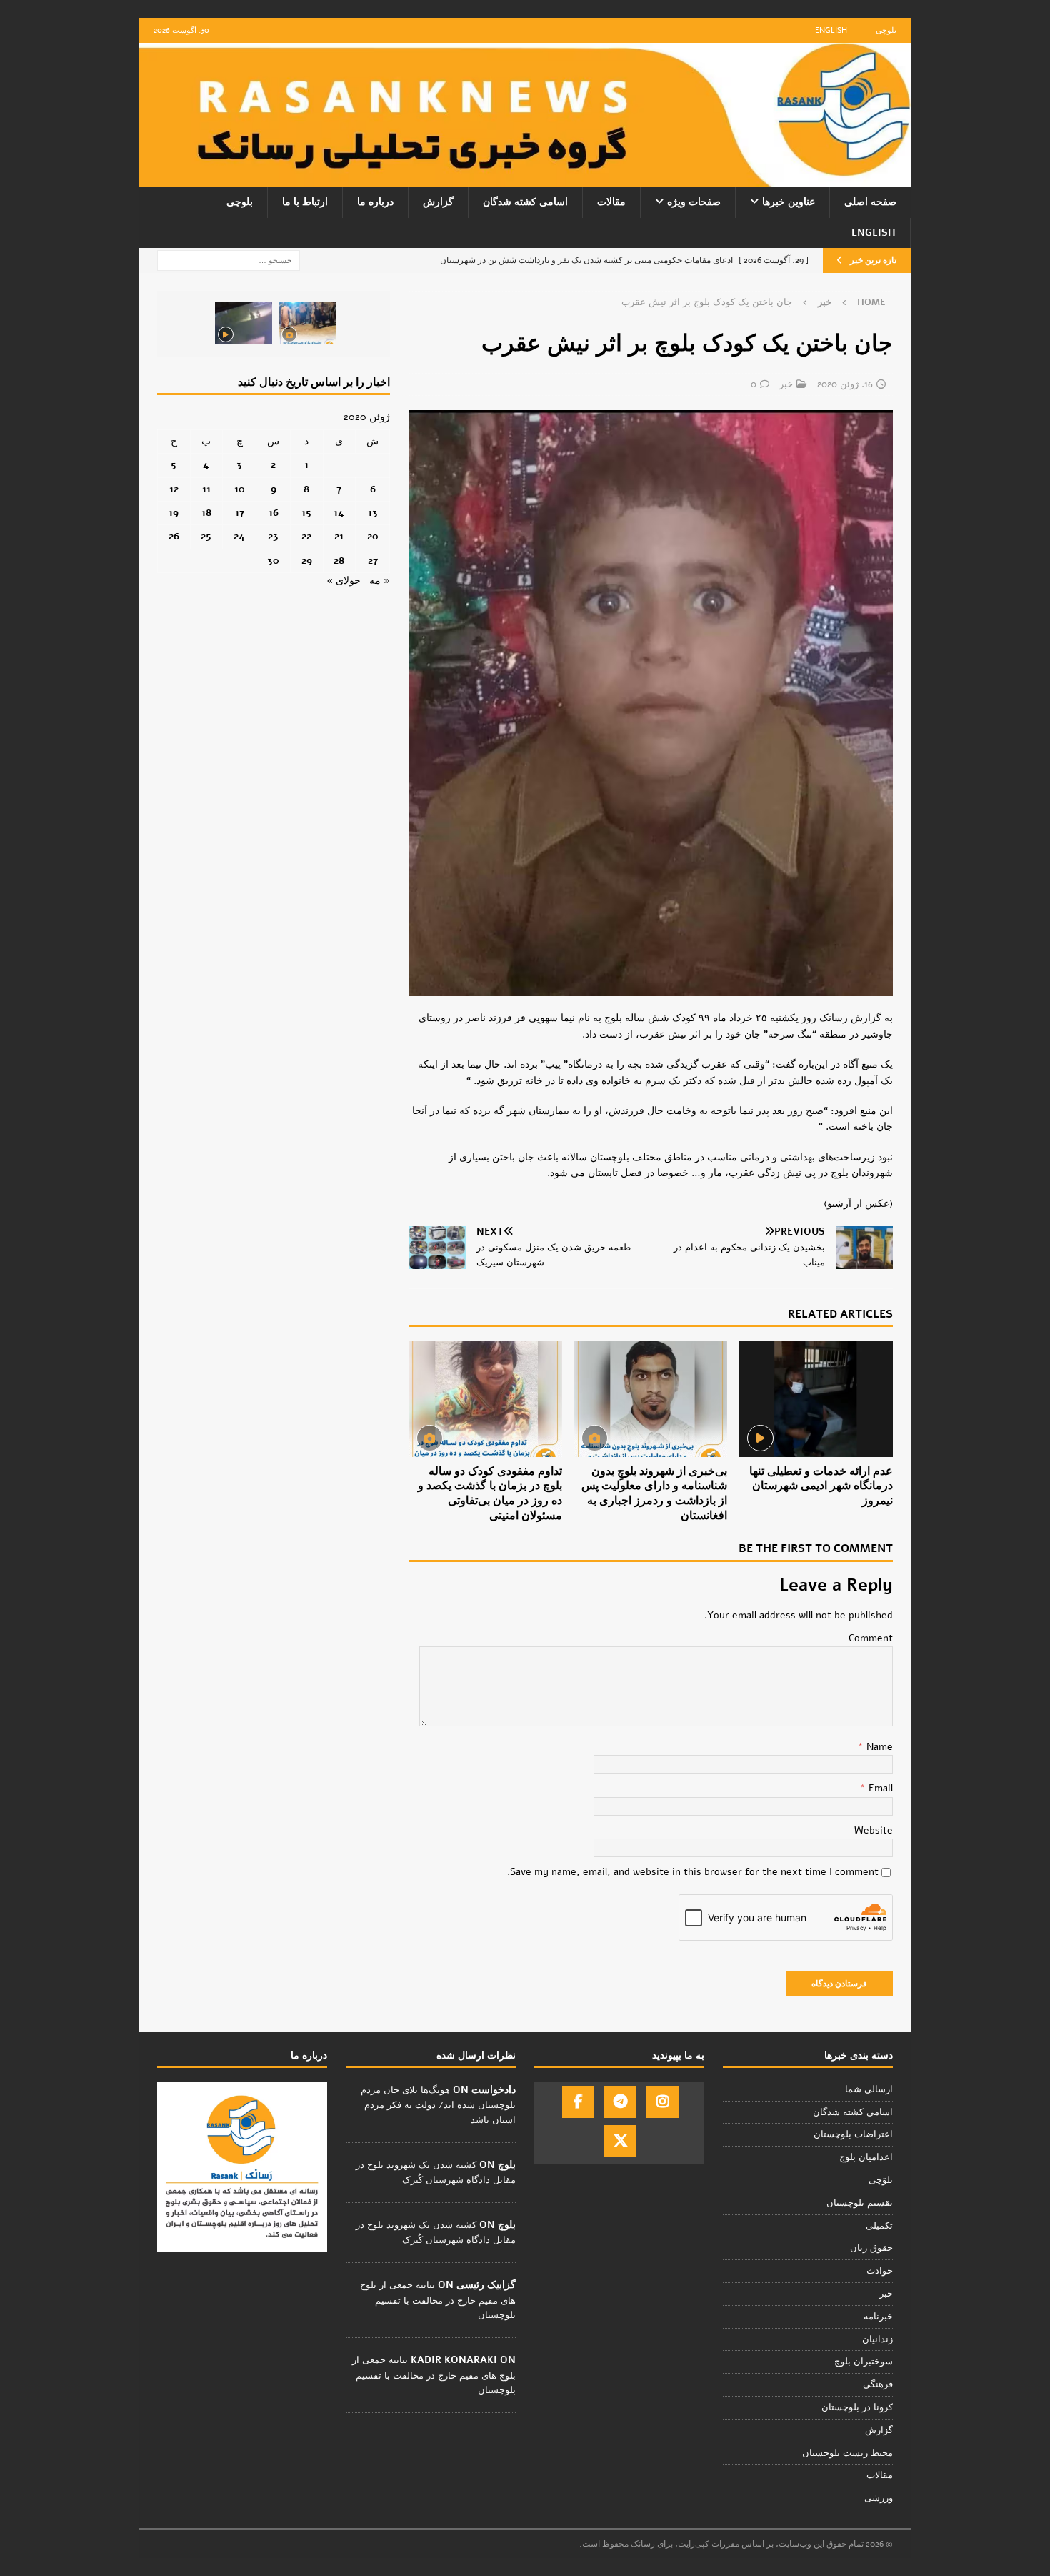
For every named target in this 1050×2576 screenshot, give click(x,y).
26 (174, 536)
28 (339, 561)
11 (206, 489)
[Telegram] (620, 2102)
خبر (786, 384)
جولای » (344, 581)
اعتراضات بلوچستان (853, 2134)
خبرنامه (878, 2317)
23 (273, 536)
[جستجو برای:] (229, 260)
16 (274, 513)
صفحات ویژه (694, 202)
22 (306, 536)
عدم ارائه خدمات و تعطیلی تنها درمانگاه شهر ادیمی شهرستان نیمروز (821, 1486)
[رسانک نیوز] (525, 179)
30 (273, 561)
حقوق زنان (871, 2248)
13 (373, 513)
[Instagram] (662, 2102)
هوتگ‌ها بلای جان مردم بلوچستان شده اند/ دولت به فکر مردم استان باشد (438, 2105)
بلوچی (886, 30)
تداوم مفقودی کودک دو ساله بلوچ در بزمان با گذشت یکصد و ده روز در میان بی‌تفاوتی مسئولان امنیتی (490, 1493)
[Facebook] (578, 2102)
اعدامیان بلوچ (866, 2157)
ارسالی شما (869, 2089)
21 (339, 536)
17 (240, 513)
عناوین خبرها (789, 202)
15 (306, 513)
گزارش (438, 202)
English (831, 30)
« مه (380, 581)
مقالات (611, 202)
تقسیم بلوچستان (860, 2203)
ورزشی (879, 2498)
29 (307, 561)
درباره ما (375, 202)
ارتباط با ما (305, 202)
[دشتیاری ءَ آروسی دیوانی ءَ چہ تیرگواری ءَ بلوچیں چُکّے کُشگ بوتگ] (307, 323)
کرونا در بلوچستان (857, 2407)
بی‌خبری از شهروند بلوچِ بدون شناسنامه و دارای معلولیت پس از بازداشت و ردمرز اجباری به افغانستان (654, 1493)
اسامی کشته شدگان (525, 202)
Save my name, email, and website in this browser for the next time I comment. (693, 1872)
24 (239, 536)
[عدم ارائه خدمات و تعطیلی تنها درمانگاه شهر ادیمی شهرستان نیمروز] (816, 1399)
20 (373, 536)
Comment (871, 1638)
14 (339, 513)
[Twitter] (620, 2141)
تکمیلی (879, 2226)
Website (874, 1830)
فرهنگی (878, 2384)
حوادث (880, 2271)
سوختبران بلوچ (864, 2362)
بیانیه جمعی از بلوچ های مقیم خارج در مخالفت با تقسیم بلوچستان (438, 2300)
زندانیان (877, 2339)
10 (240, 489)
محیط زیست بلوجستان (847, 2453)
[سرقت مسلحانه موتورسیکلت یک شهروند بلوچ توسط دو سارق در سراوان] (244, 323)
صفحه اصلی (870, 202)
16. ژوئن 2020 (845, 384)
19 (174, 513)
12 (174, 489)
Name (878, 1747)
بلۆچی (881, 2180)
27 (373, 561)
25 (206, 536)
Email (879, 1788)
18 (206, 513)
